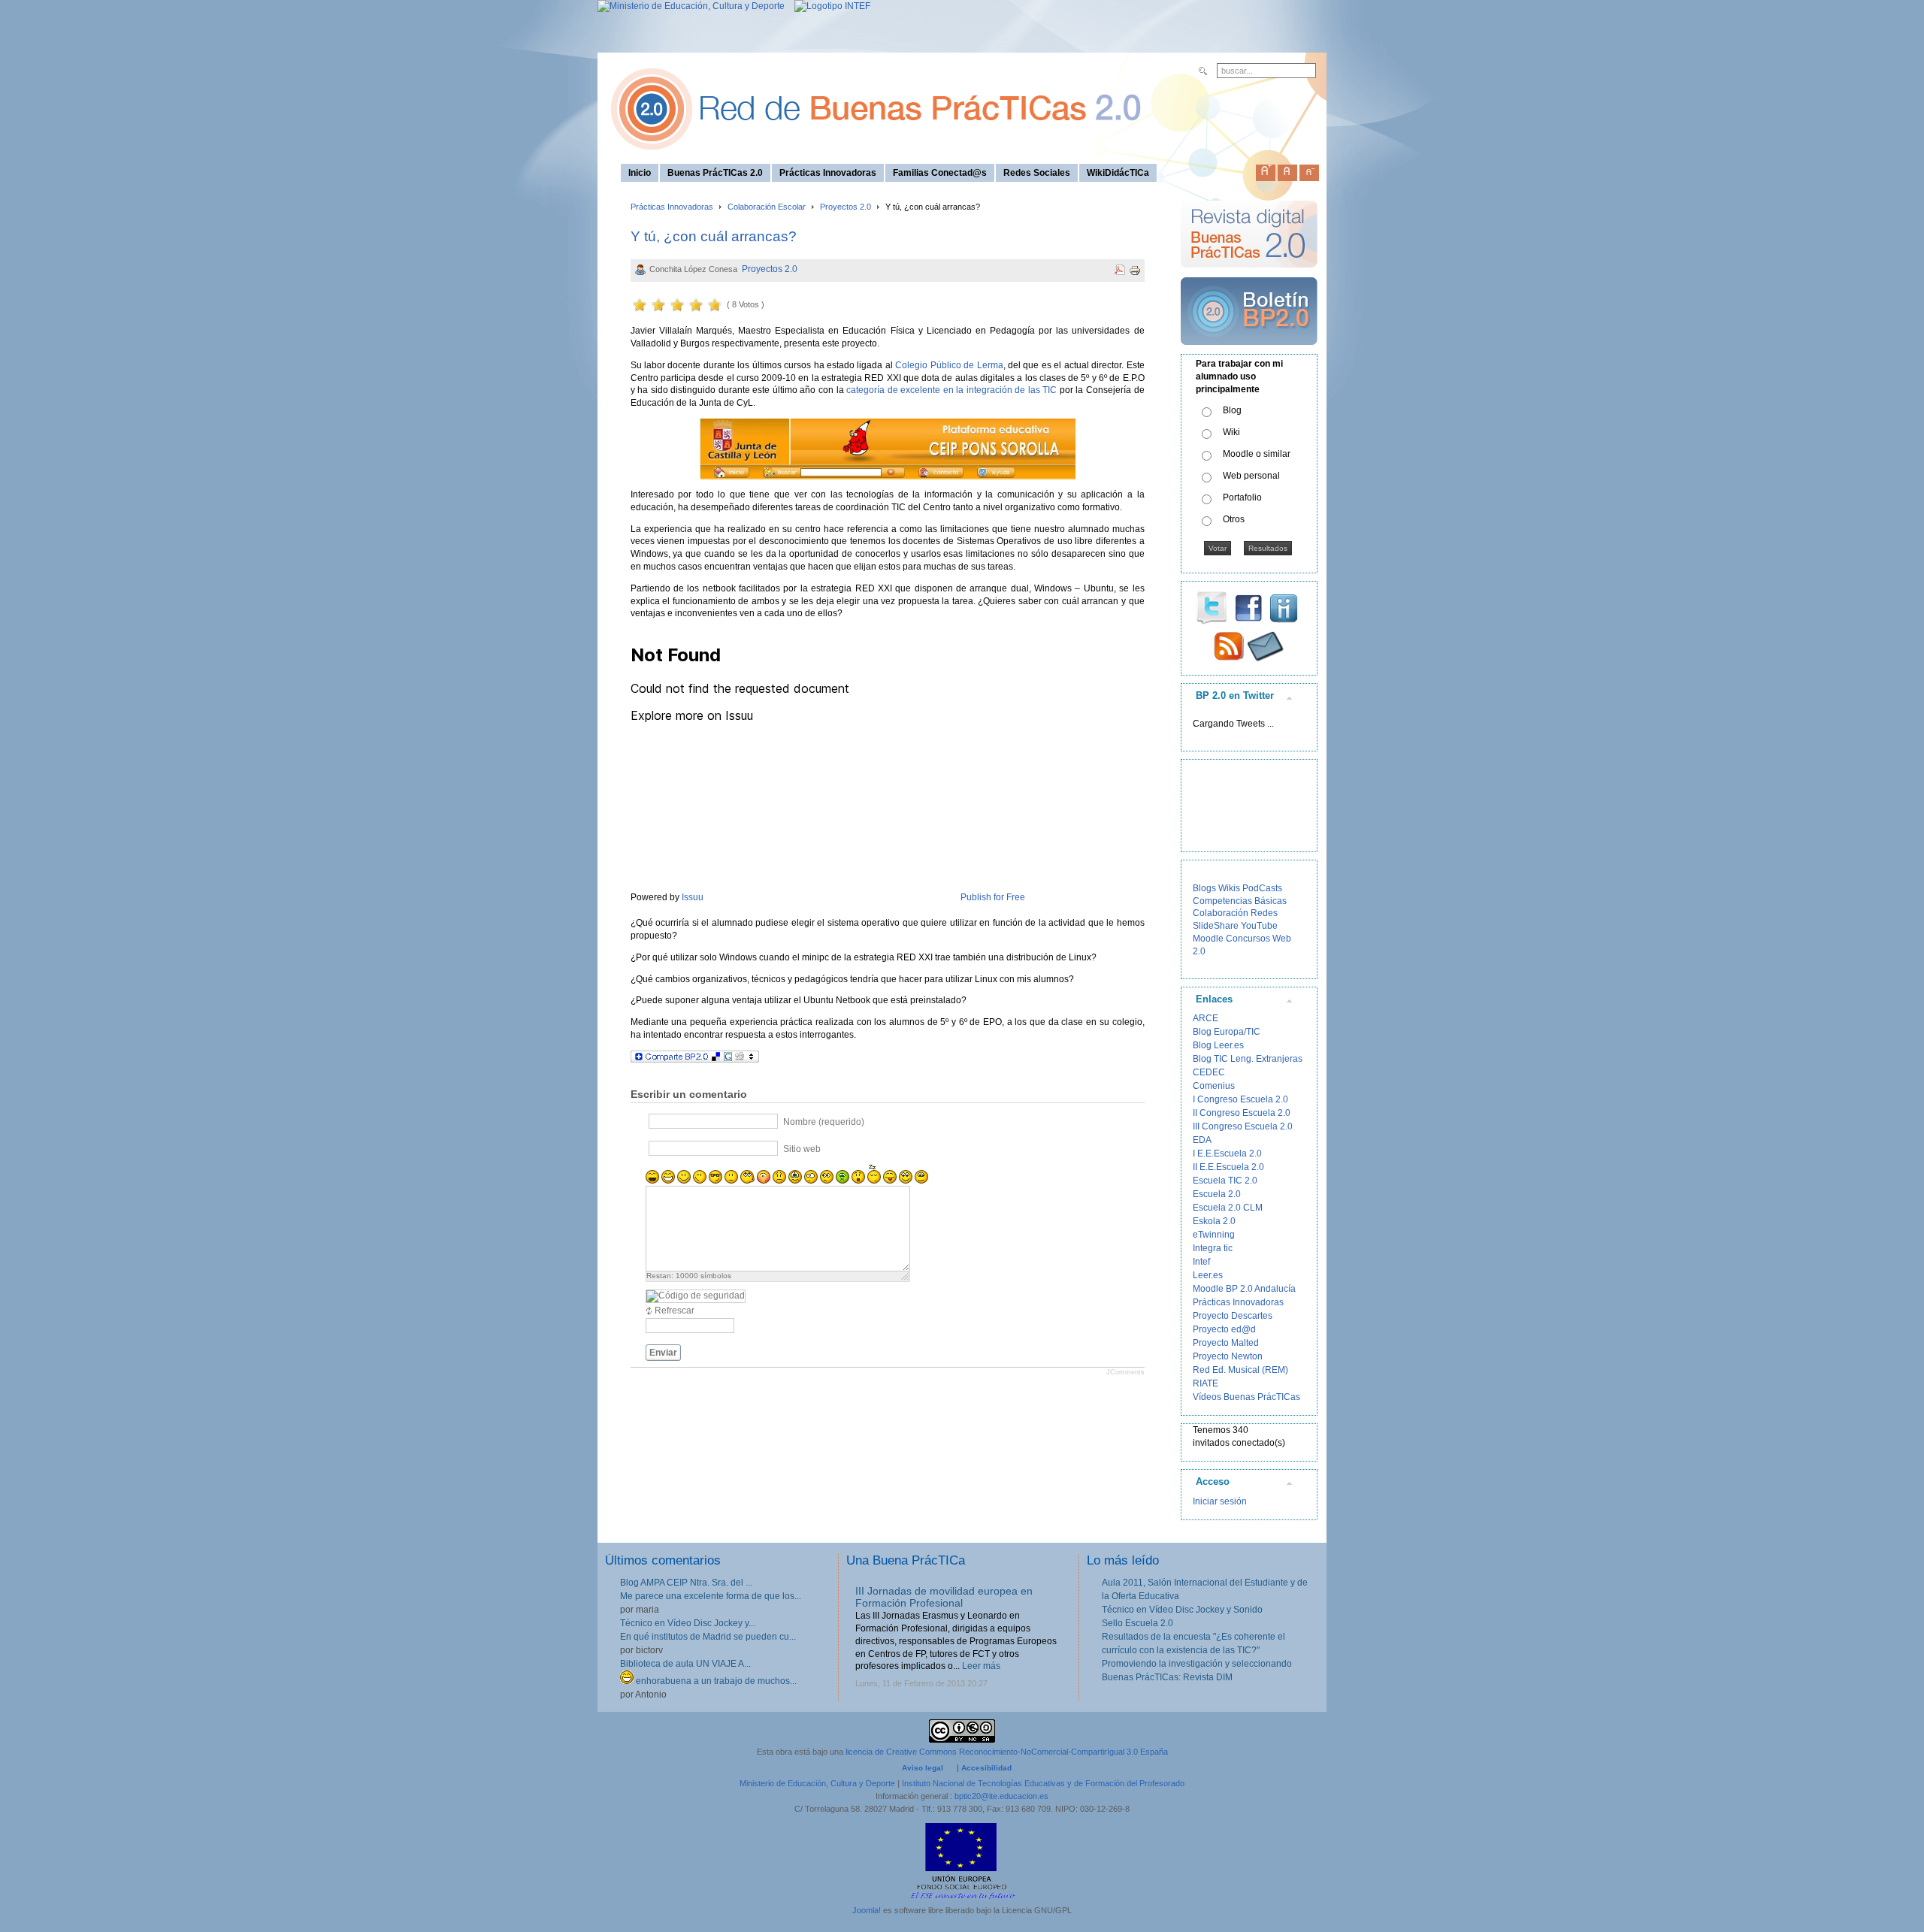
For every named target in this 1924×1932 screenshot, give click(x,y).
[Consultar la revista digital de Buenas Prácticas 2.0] (1249, 274)
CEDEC (1209, 1072)
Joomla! (867, 1910)
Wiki (1231, 432)
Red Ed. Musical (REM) (1240, 1370)
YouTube (1259, 926)
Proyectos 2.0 (846, 207)
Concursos (1248, 939)
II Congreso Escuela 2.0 (1242, 1113)
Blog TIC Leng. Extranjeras (1248, 1059)
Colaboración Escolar (767, 207)
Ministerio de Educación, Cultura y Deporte (817, 1783)
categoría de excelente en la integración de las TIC (951, 390)
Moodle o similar (1257, 454)
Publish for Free (993, 897)
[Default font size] (1287, 170)
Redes (1264, 913)
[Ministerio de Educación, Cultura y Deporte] (691, 6)
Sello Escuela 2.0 (1137, 1623)
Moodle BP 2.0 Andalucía (1244, 1289)
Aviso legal (923, 1768)
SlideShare (1216, 926)
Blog (1232, 410)
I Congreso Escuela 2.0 (1240, 1099)
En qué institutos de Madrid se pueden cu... (708, 1637)
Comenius (1214, 1086)
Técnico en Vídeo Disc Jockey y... (688, 1623)
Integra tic (1213, 1248)
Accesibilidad (986, 1768)
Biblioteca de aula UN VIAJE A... (685, 1664)
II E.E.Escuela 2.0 (1228, 1167)
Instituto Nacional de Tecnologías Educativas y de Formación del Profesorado (1043, 1783)
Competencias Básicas (1240, 901)
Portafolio (1242, 497)
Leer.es (1208, 1275)
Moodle (1208, 939)
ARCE (1206, 1018)
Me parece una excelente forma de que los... (711, 1596)
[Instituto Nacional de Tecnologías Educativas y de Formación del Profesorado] (829, 6)
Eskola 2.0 (1214, 1221)
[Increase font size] (1266, 170)
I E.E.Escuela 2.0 (1227, 1153)
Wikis (1229, 888)
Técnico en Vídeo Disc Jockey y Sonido (1182, 1610)
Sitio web (802, 1149)
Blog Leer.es (1218, 1045)
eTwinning (1214, 1235)
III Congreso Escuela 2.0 (1243, 1126)
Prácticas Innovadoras (672, 207)
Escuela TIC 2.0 (1225, 1181)
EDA (1202, 1140)
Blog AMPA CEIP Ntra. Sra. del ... (686, 1583)
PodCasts (1262, 888)
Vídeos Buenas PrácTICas (1246, 1397)
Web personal (1251, 476)
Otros (1234, 519)
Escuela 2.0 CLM (1228, 1208)
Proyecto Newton (1228, 1356)
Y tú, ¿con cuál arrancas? (714, 236)
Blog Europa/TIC (1227, 1032)
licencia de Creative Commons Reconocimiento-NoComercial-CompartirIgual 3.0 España (1007, 1752)
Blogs (1204, 888)
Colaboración (1221, 913)
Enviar (663, 1353)
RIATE (1206, 1383)
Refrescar (675, 1311)
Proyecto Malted (1226, 1343)
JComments (1125, 1372)
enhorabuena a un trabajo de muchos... (715, 1681)
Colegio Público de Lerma (949, 365)
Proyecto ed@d (1224, 1329)
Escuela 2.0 (1217, 1194)
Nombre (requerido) (824, 1122)
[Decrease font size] (1309, 170)
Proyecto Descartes (1233, 1316)
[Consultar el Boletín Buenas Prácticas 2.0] (1249, 351)
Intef (1201, 1262)
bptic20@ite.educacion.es (1001, 1796)
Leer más (981, 1666)
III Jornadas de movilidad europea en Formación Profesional (944, 1597)
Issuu (693, 897)
